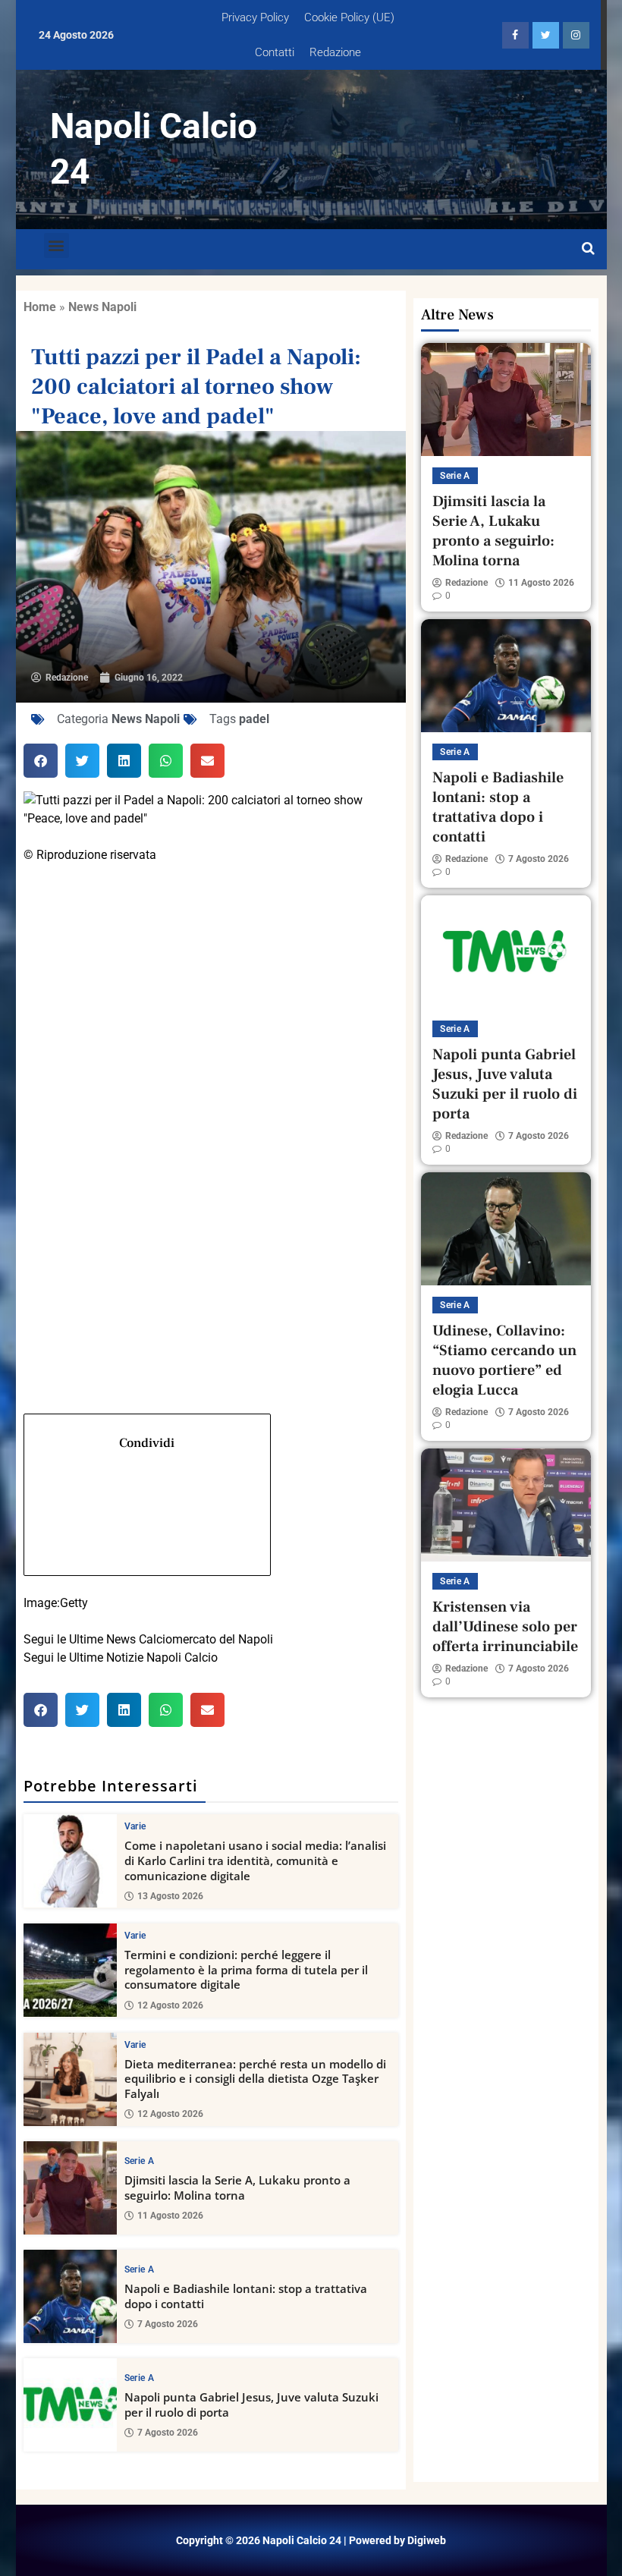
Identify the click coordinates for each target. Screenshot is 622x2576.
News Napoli (102, 307)
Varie (135, 1826)
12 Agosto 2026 (170, 2005)
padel (254, 719)
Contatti (275, 52)
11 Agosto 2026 (170, 2216)
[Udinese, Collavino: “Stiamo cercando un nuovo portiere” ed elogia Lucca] (506, 1229)
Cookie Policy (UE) (349, 17)
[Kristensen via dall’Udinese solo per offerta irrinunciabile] (506, 1505)
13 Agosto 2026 (170, 1896)
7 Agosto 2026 (168, 2324)
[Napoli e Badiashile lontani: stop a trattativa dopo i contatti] (70, 2296)
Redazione (335, 52)
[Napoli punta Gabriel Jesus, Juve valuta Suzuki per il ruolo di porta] (70, 2405)
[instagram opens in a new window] (576, 35)
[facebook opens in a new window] (515, 35)
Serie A (139, 2161)
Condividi (147, 1443)
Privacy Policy (255, 17)
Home (40, 307)
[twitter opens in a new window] (546, 35)
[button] (57, 245)
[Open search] (588, 249)
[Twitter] (211, 1079)
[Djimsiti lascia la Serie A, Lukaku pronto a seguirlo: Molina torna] (70, 2188)
